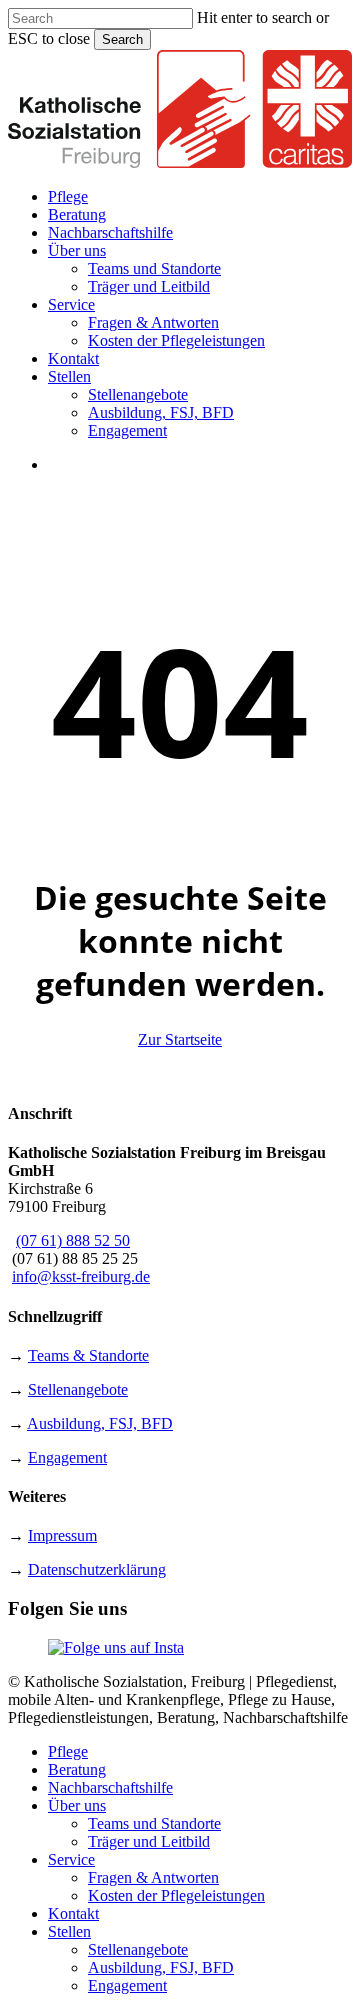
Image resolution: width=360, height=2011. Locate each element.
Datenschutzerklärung (97, 1569)
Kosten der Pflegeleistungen (176, 1895)
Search (122, 39)
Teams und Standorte (154, 1823)
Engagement (67, 1457)
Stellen (69, 1931)
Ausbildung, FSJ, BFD (100, 1423)
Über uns (77, 1805)
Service (71, 1859)
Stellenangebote (78, 1389)
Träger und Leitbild (149, 1841)
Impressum (62, 1535)
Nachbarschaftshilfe (110, 1787)
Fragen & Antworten (153, 1877)
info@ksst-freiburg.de (81, 1276)
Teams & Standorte (88, 1355)
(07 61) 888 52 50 (73, 1240)
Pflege (68, 1751)
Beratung (77, 1769)
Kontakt (73, 1913)
